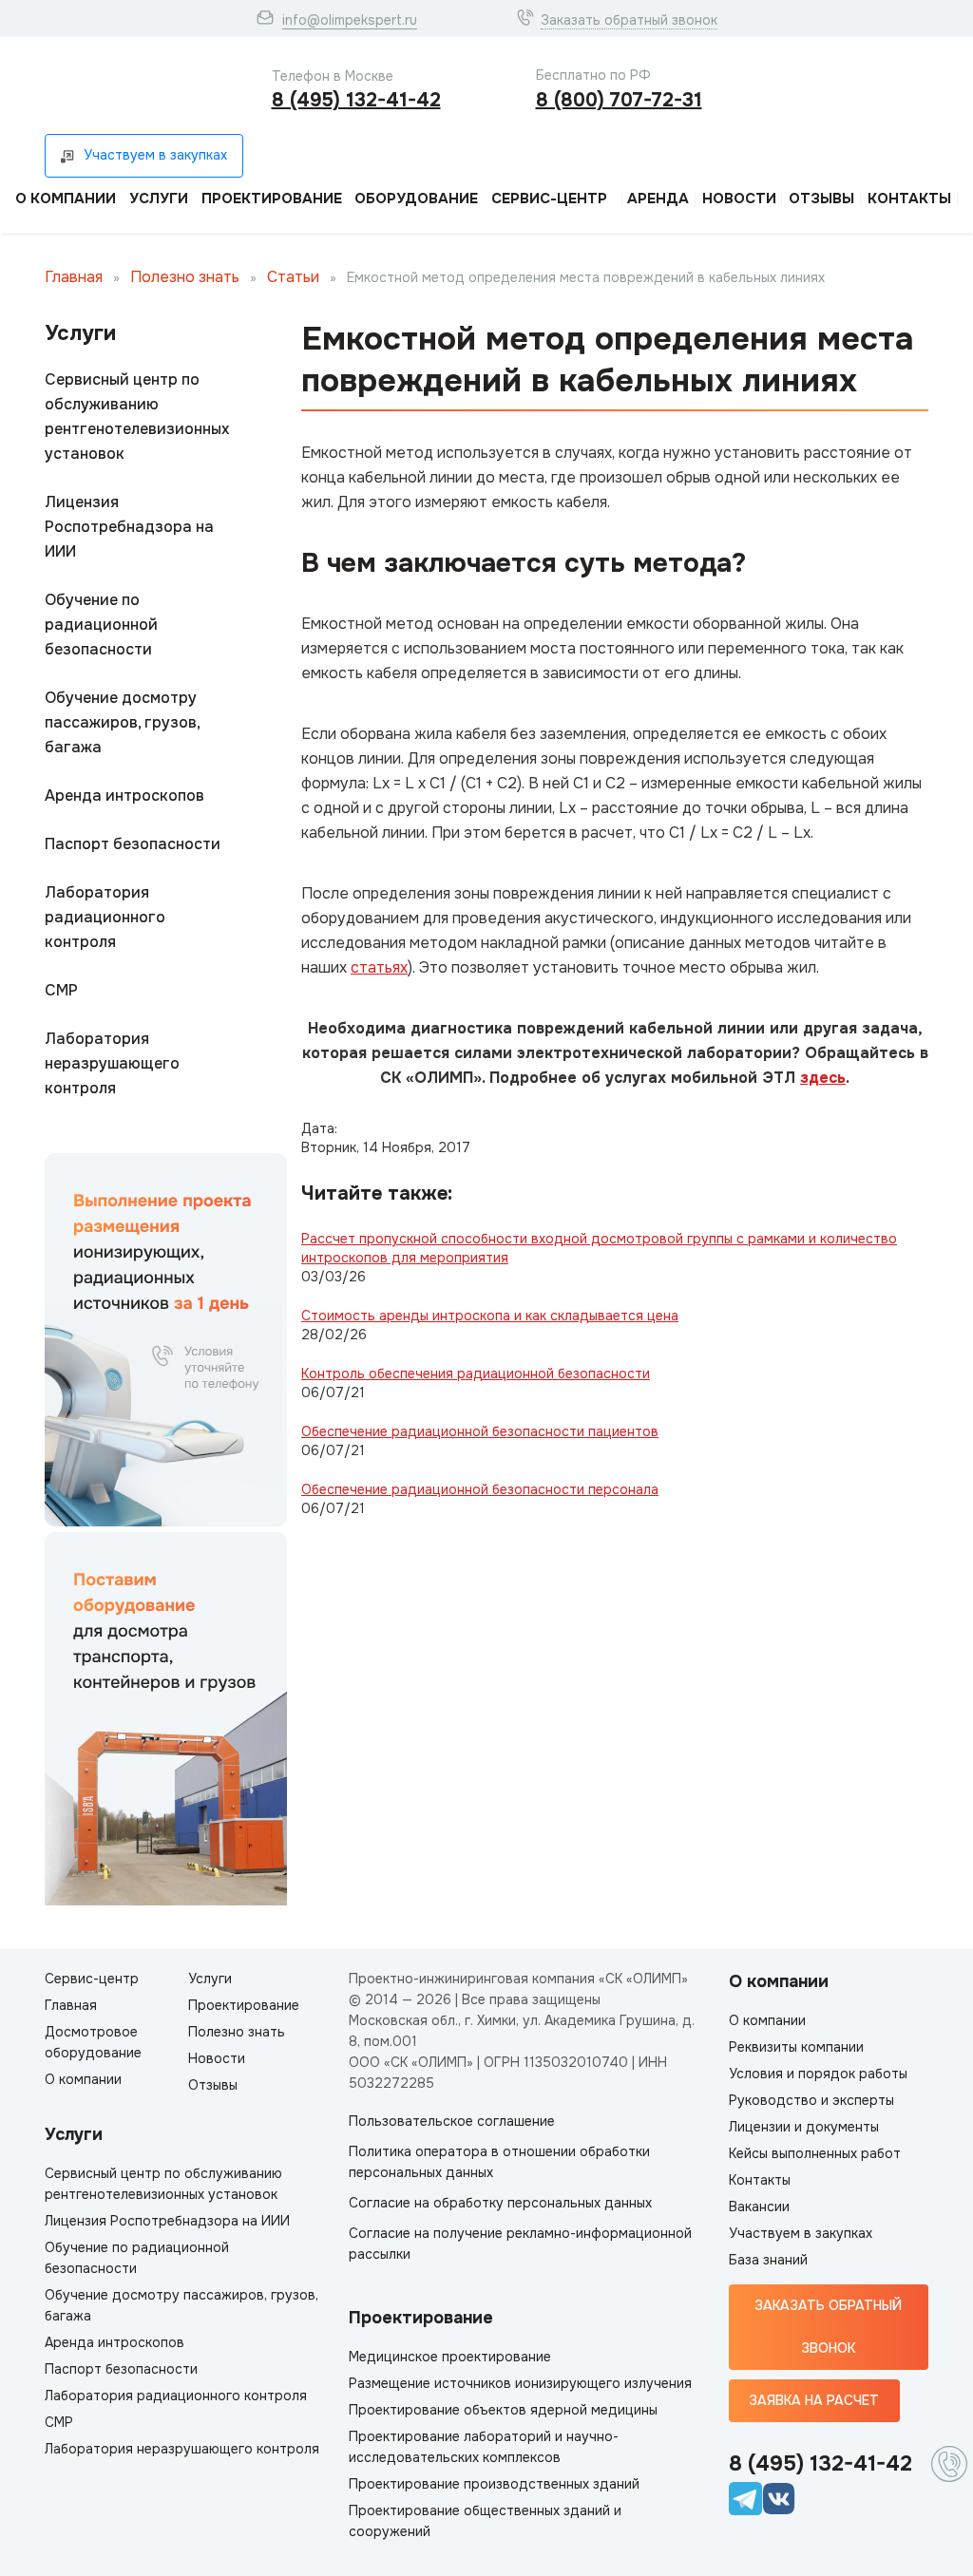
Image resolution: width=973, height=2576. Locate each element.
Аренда (658, 199)
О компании (66, 199)
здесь (823, 1078)
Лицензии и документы (804, 2127)
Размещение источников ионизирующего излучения (520, 2383)
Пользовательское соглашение (452, 2121)
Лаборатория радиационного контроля (105, 917)
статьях (379, 967)
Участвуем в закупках (801, 2233)
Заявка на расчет (814, 2400)
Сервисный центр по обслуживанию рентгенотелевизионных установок (137, 417)
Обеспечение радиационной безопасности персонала (480, 1489)
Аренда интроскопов (124, 796)
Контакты (909, 199)
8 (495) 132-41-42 (356, 100)
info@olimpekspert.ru (350, 20)
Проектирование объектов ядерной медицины (503, 2410)
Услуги (159, 199)
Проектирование (272, 199)
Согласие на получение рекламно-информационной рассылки (520, 2244)
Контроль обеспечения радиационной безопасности (476, 1373)
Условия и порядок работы (818, 2074)
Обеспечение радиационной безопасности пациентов (480, 1431)
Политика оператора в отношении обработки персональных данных (499, 2162)
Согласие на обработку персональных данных (500, 2203)
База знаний (768, 2260)
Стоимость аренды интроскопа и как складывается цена (490, 1316)
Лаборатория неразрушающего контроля (112, 1063)
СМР (61, 990)
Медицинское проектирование (450, 2357)
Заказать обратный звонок (629, 20)
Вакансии (759, 2207)
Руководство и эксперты (811, 2100)
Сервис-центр (549, 199)
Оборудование (416, 199)
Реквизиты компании (796, 2047)
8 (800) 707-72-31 (619, 100)
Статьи (293, 277)
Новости (739, 199)
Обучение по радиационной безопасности (101, 625)
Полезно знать (185, 277)
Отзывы (821, 199)
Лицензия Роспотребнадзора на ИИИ (129, 527)
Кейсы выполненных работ (815, 2153)
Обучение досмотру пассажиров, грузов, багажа (122, 722)
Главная (74, 277)
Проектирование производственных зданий (494, 2484)
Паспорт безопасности (133, 844)
